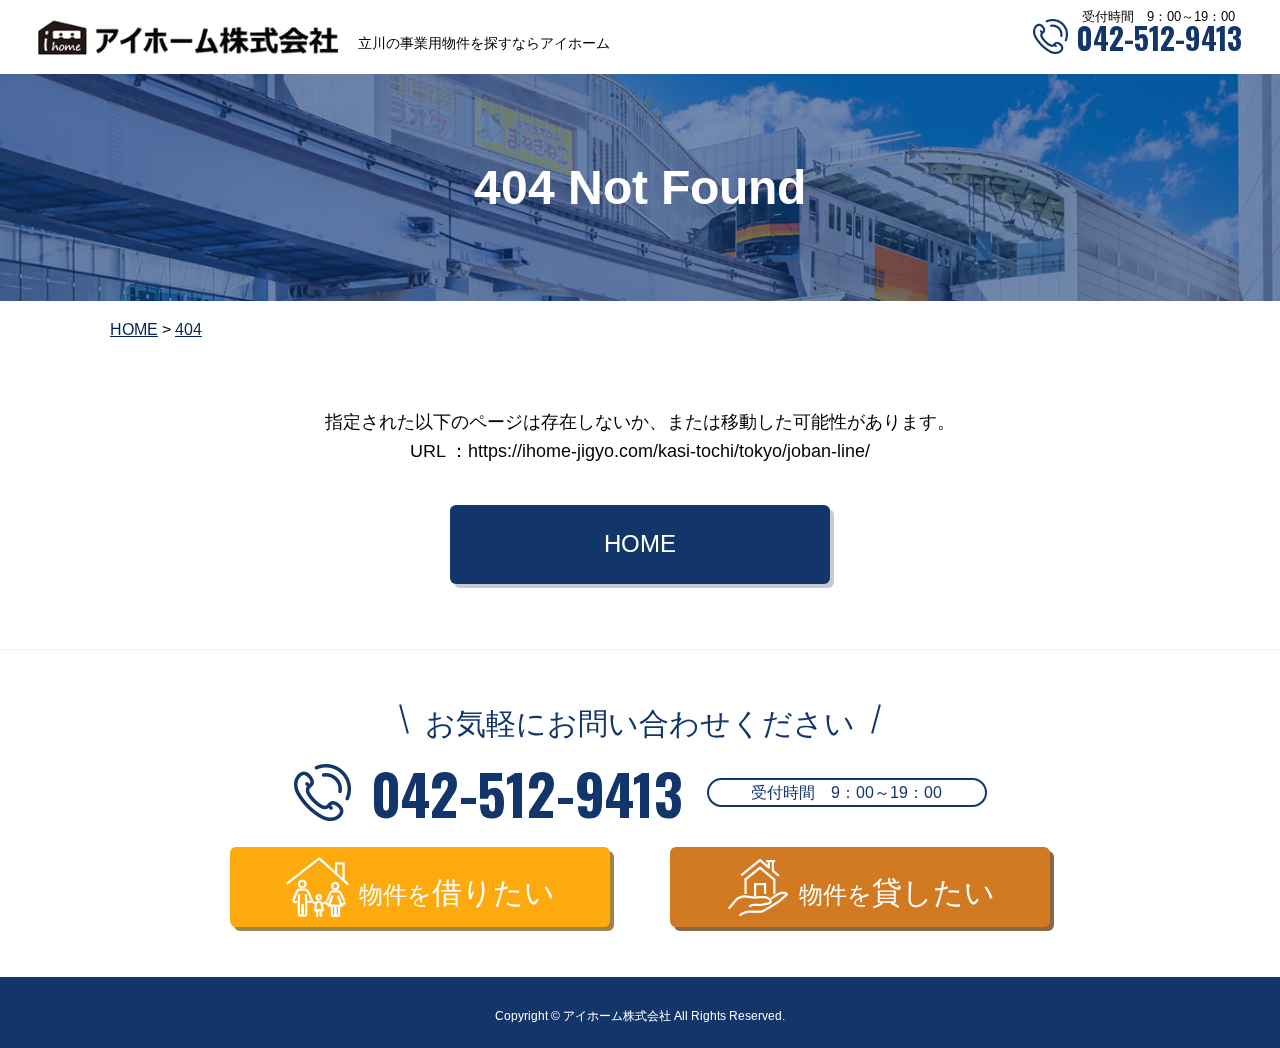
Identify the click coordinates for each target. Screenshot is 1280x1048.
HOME (640, 543)
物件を (457, 892)
